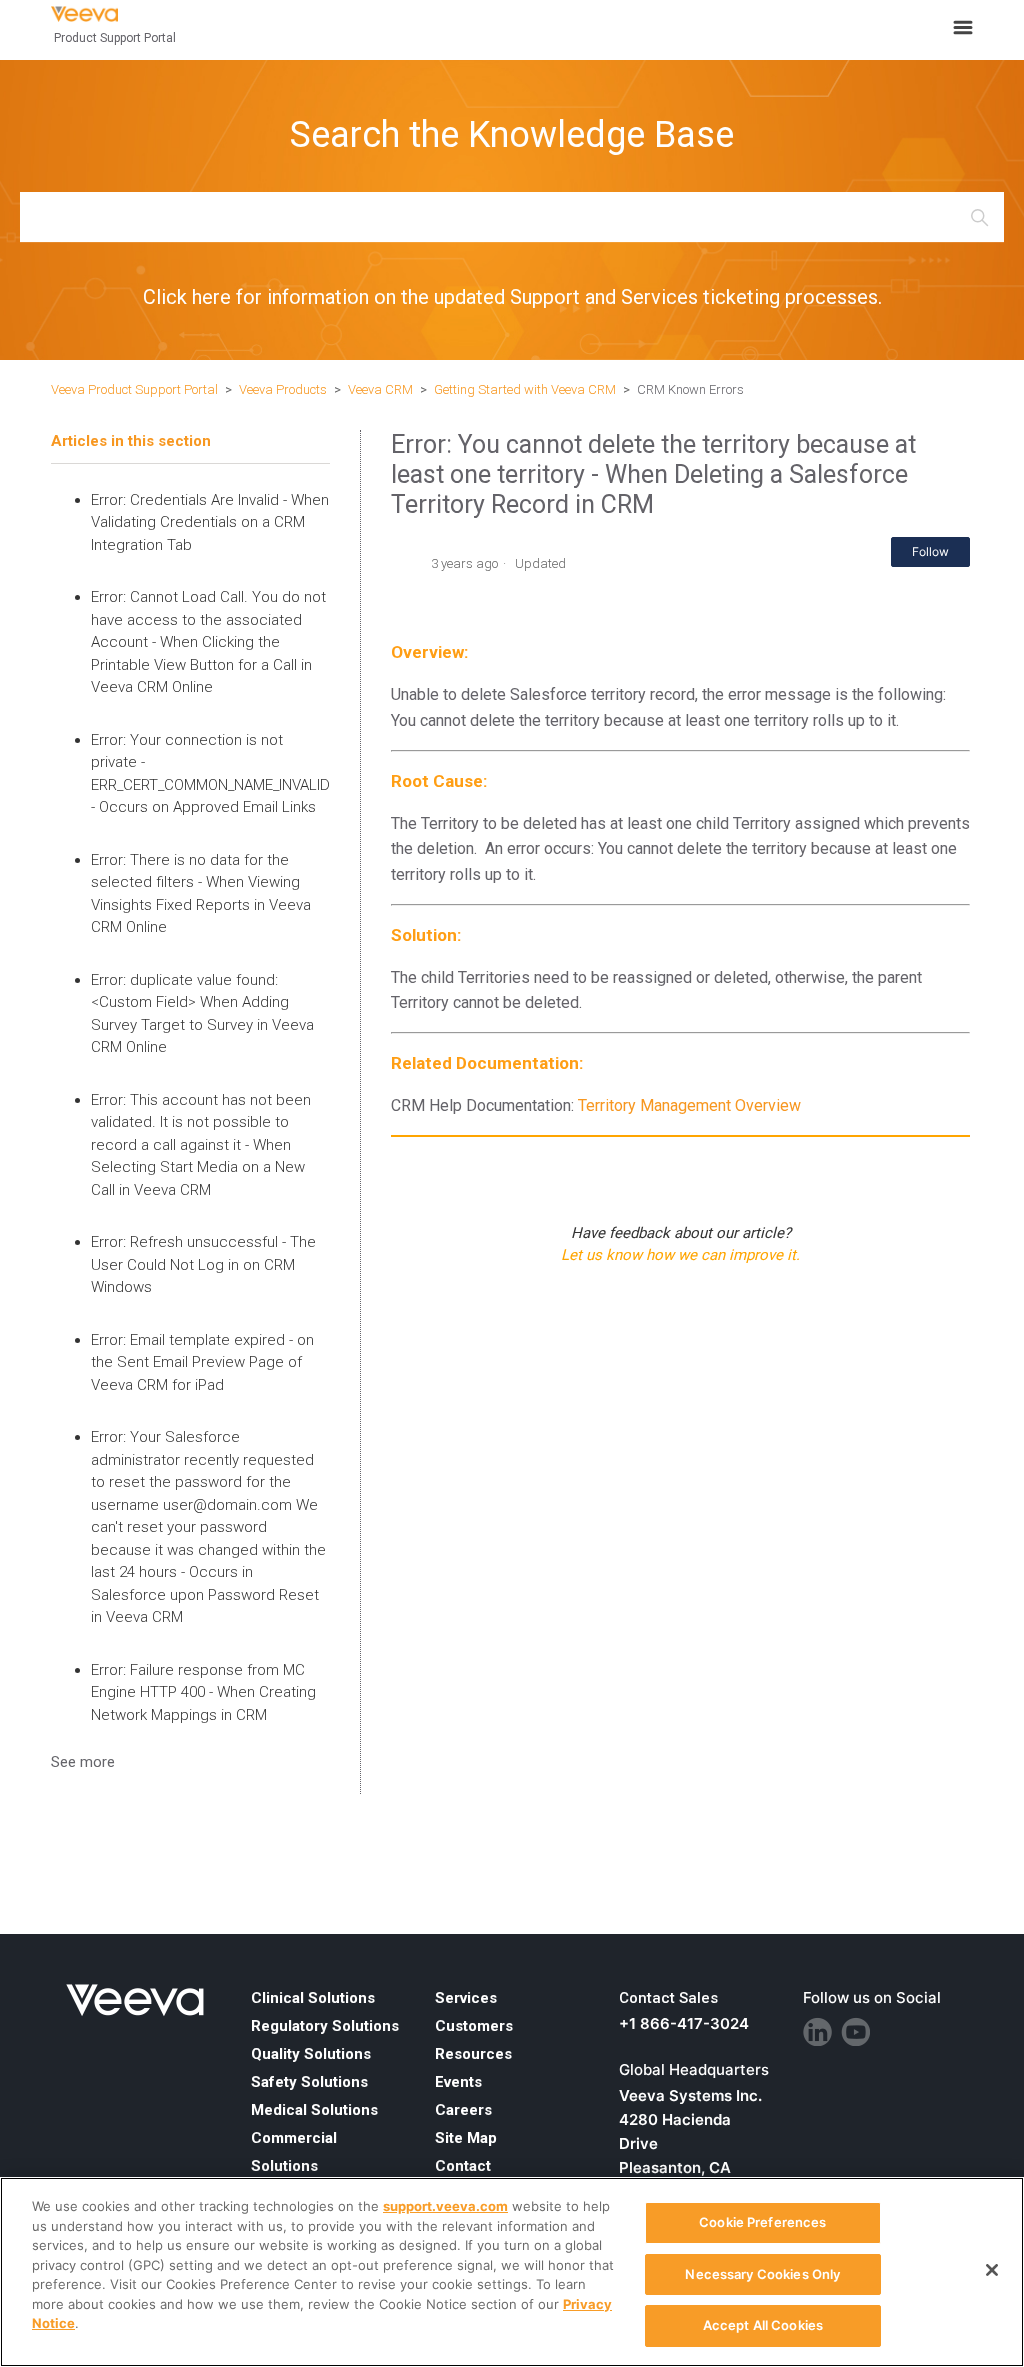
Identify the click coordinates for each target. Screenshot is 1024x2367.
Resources (473, 2054)
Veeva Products (283, 389)
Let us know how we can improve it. (680, 1255)
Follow (930, 551)
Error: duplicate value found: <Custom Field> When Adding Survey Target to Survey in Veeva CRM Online (202, 1014)
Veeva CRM (380, 389)
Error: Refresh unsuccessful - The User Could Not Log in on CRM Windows (203, 1264)
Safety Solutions (309, 2082)
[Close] (992, 2270)
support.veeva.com (445, 2206)
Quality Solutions (311, 2054)
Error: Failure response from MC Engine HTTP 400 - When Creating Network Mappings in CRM (203, 1692)
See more (83, 1762)
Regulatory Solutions (325, 2026)
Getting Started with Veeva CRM (526, 389)
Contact (463, 2166)
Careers (463, 2110)
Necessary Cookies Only (762, 2274)
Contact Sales (668, 1998)
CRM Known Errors (690, 389)
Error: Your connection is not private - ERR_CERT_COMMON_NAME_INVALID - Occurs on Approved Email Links (210, 774)
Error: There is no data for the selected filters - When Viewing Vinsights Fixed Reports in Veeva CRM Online (201, 894)
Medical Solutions (314, 2110)
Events (458, 2082)
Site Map (466, 2138)
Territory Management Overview (689, 1105)
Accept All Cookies (763, 2325)
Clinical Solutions (313, 1998)
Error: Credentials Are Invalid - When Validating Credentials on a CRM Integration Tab (210, 522)
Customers (474, 2026)
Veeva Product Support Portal (134, 389)
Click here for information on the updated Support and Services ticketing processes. (512, 297)
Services (466, 1998)
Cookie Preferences (762, 2222)
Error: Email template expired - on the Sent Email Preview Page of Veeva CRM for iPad (202, 1362)
